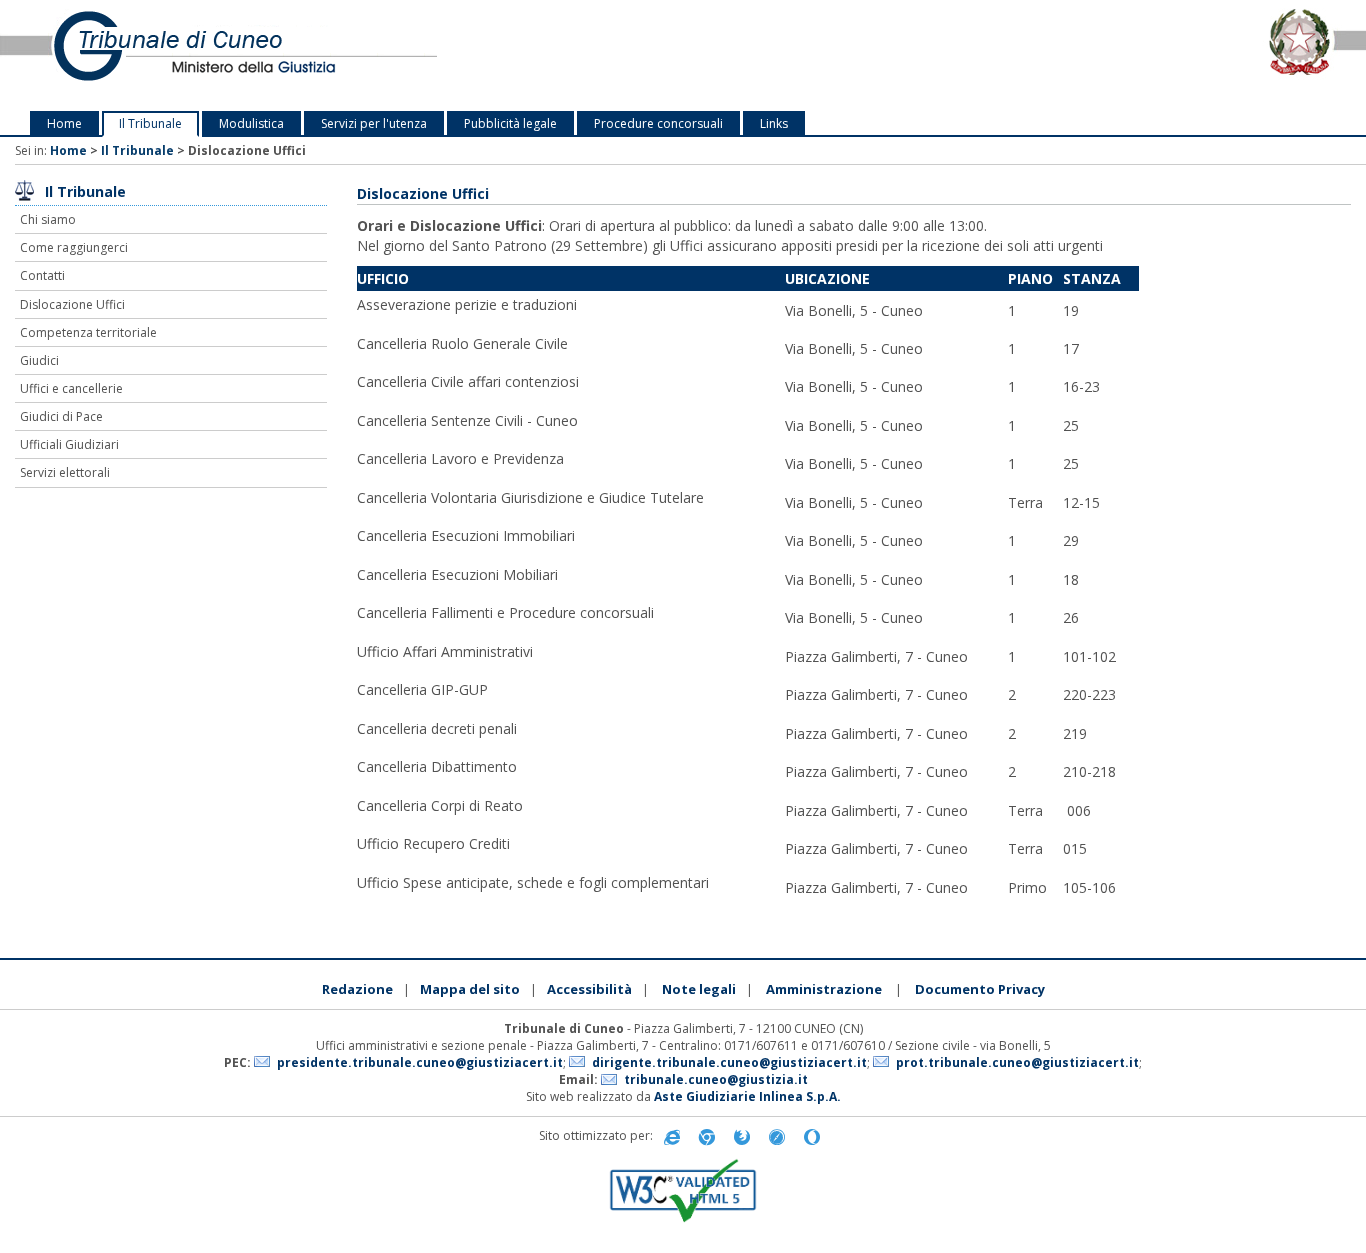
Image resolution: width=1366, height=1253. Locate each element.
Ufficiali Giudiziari (69, 444)
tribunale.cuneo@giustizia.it (716, 1079)
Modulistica (251, 123)
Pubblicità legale (510, 123)
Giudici (39, 360)
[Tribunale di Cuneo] (284, 55)
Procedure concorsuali (658, 123)
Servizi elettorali (65, 472)
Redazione (357, 989)
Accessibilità (589, 989)
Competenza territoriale (88, 332)
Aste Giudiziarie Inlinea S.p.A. (747, 1096)
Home (64, 123)
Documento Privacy (980, 989)
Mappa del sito (470, 989)
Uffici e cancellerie (71, 388)
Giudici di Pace (61, 416)
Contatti (42, 275)
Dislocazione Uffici (72, 304)
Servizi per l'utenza (374, 123)
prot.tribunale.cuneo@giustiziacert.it (1017, 1062)
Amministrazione (824, 989)
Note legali (699, 989)
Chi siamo (48, 219)
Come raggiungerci (74, 247)
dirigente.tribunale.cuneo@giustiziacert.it (729, 1062)
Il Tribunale (150, 123)
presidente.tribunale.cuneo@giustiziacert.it (420, 1062)
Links (774, 123)
